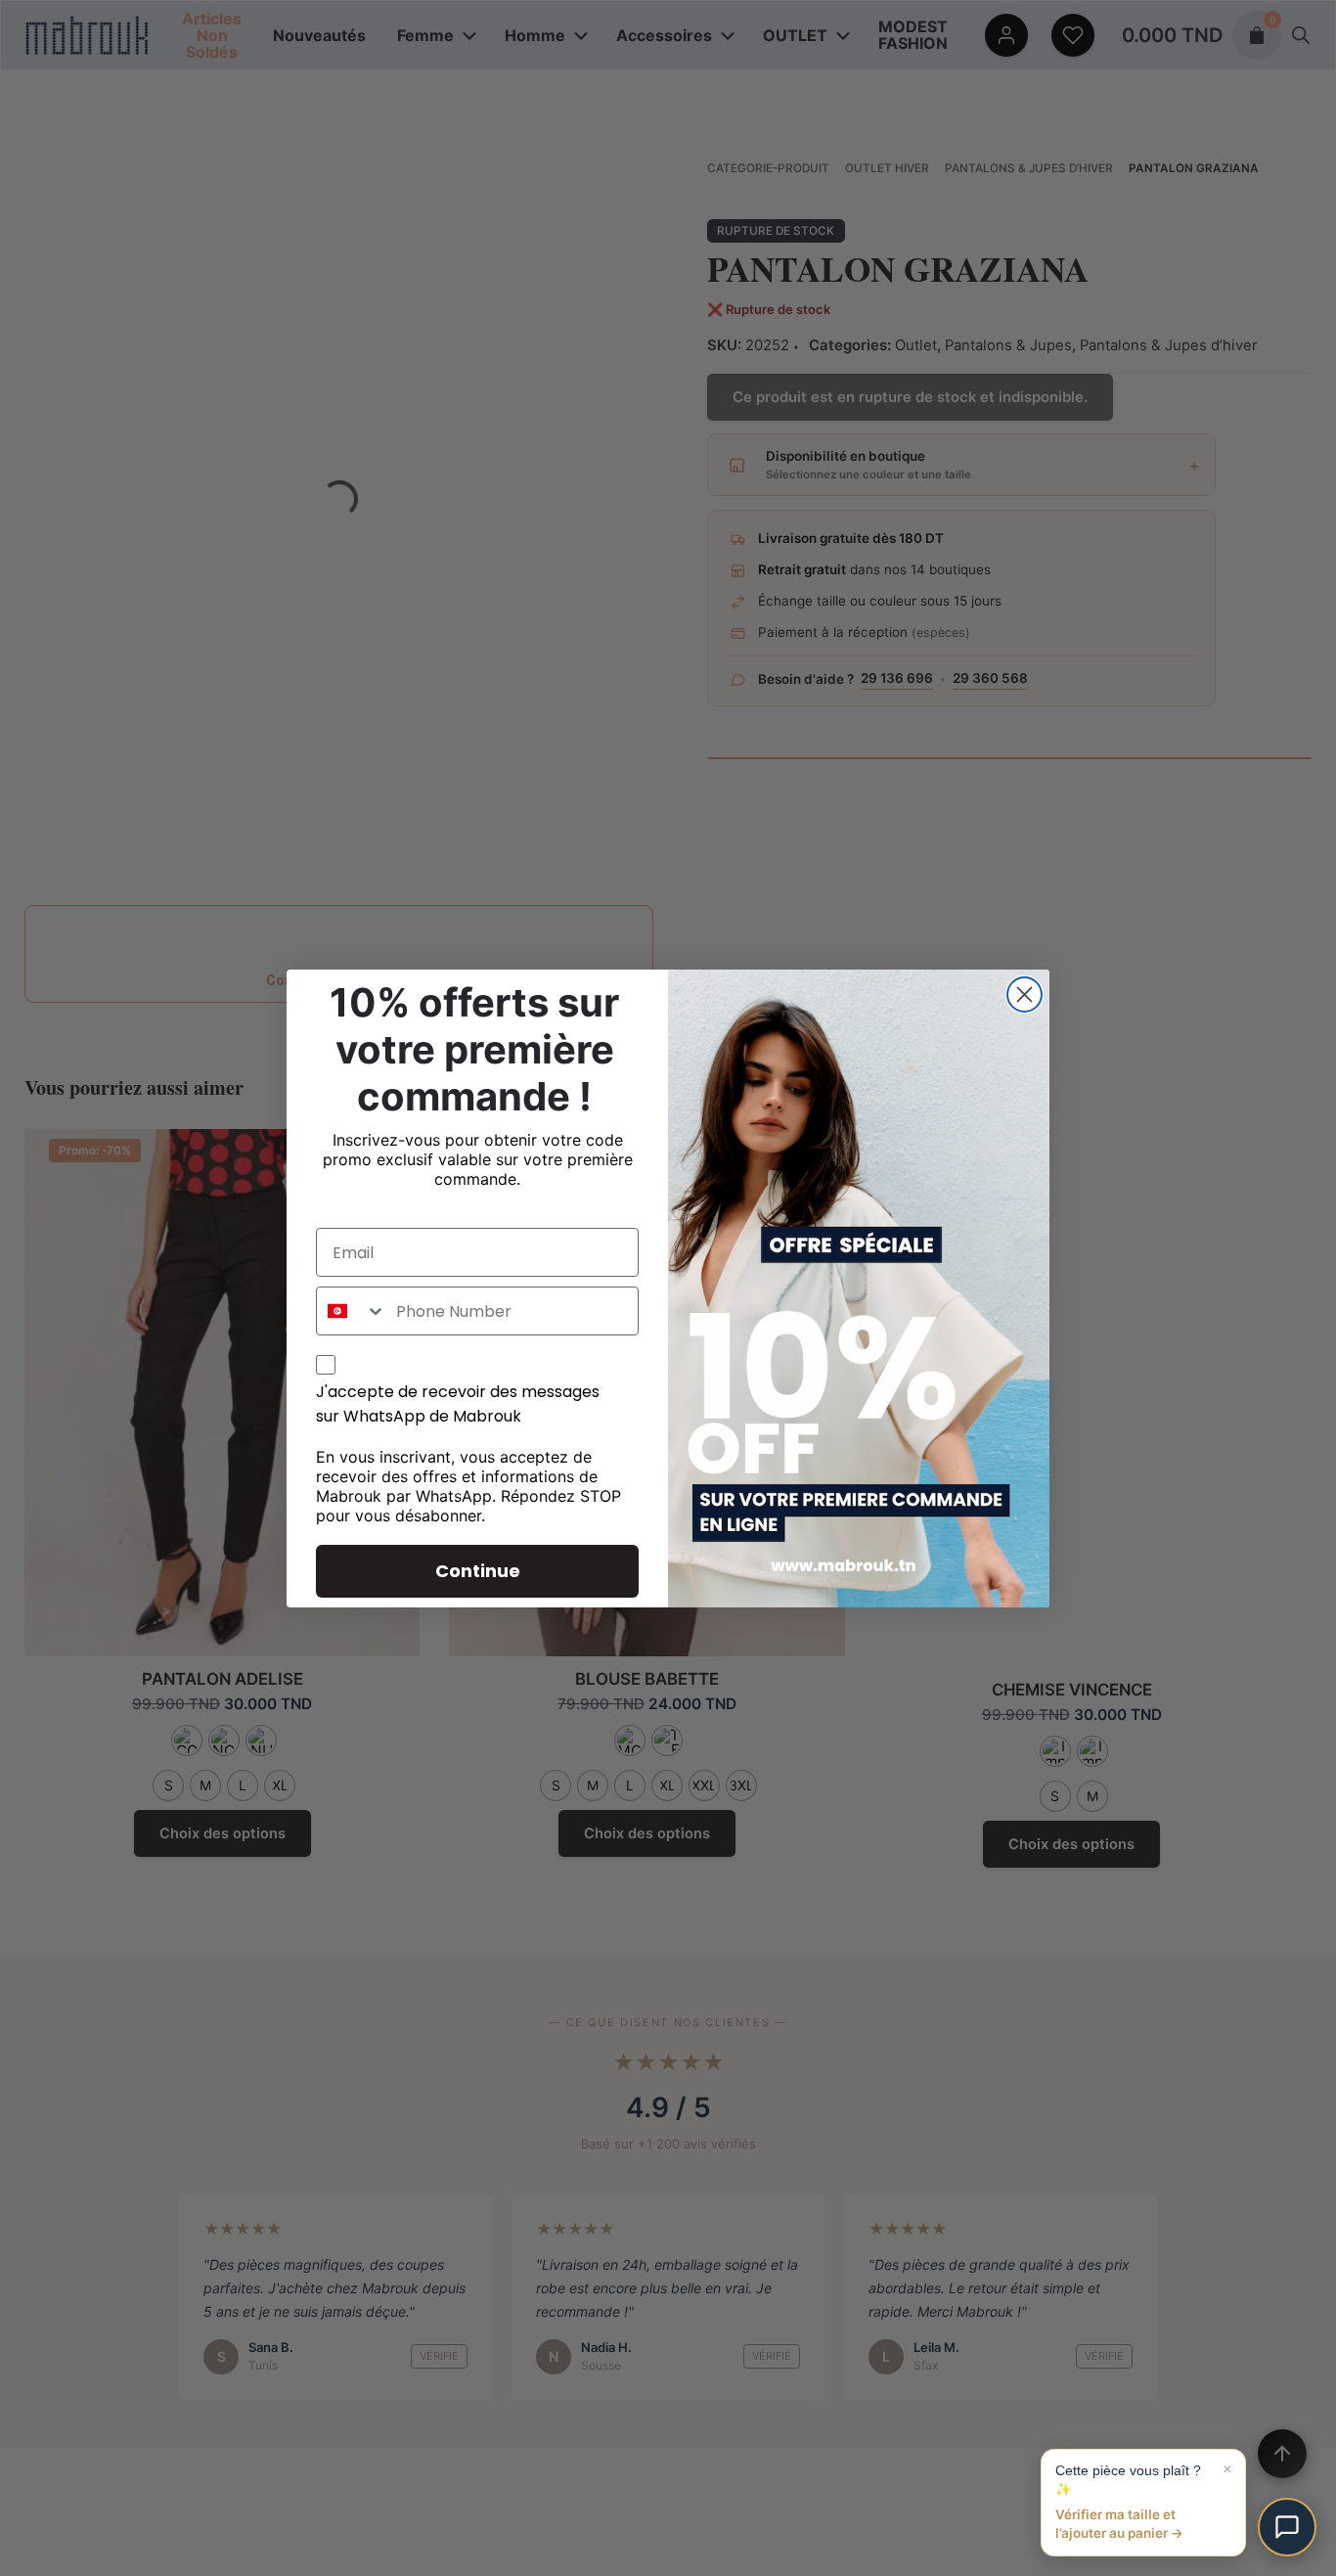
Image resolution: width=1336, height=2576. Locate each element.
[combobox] (352, 1311)
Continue (478, 1571)
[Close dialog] (1024, 994)
